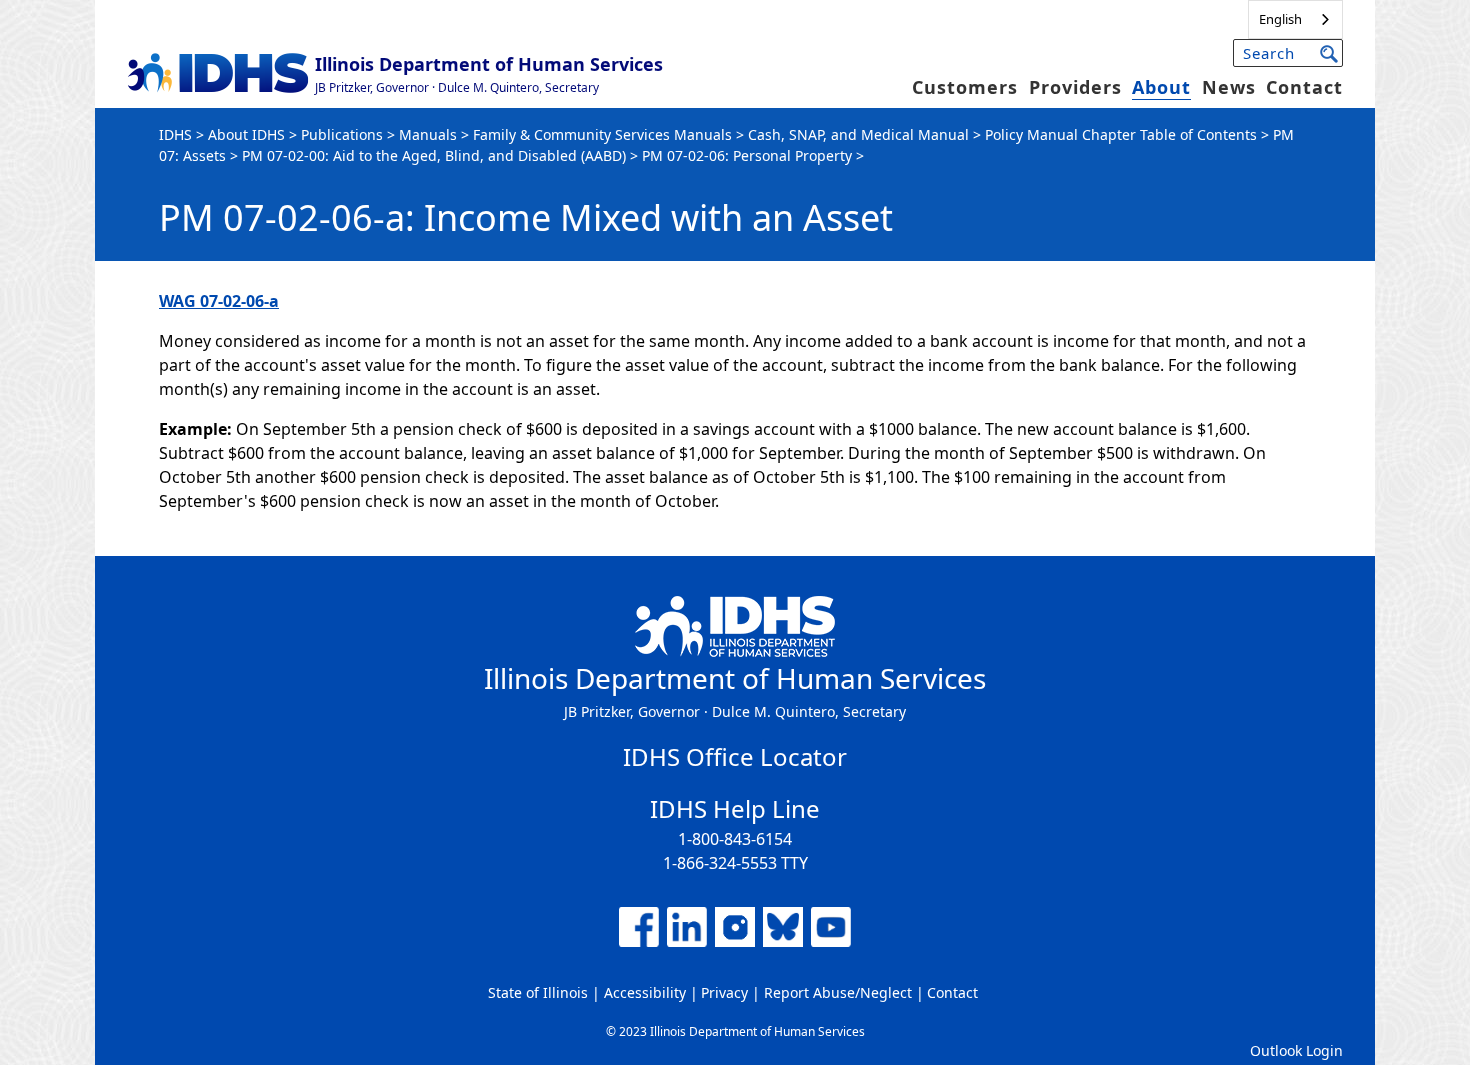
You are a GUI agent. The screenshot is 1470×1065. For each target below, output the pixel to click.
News (1229, 87)
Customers (965, 87)
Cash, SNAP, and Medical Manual (858, 134)
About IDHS (246, 134)
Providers (1075, 87)
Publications (342, 134)
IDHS (175, 134)
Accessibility (645, 992)
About (1161, 87)
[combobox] (1295, 19)
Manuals (428, 134)
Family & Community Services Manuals (602, 134)
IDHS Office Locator (735, 756)
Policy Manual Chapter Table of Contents (1121, 134)
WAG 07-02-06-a (219, 301)
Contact (1304, 87)
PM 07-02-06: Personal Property (747, 155)
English (1280, 19)
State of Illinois (538, 992)
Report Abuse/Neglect (838, 992)
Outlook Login (1296, 1050)
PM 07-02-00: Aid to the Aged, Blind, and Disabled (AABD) (434, 155)
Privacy (724, 992)
